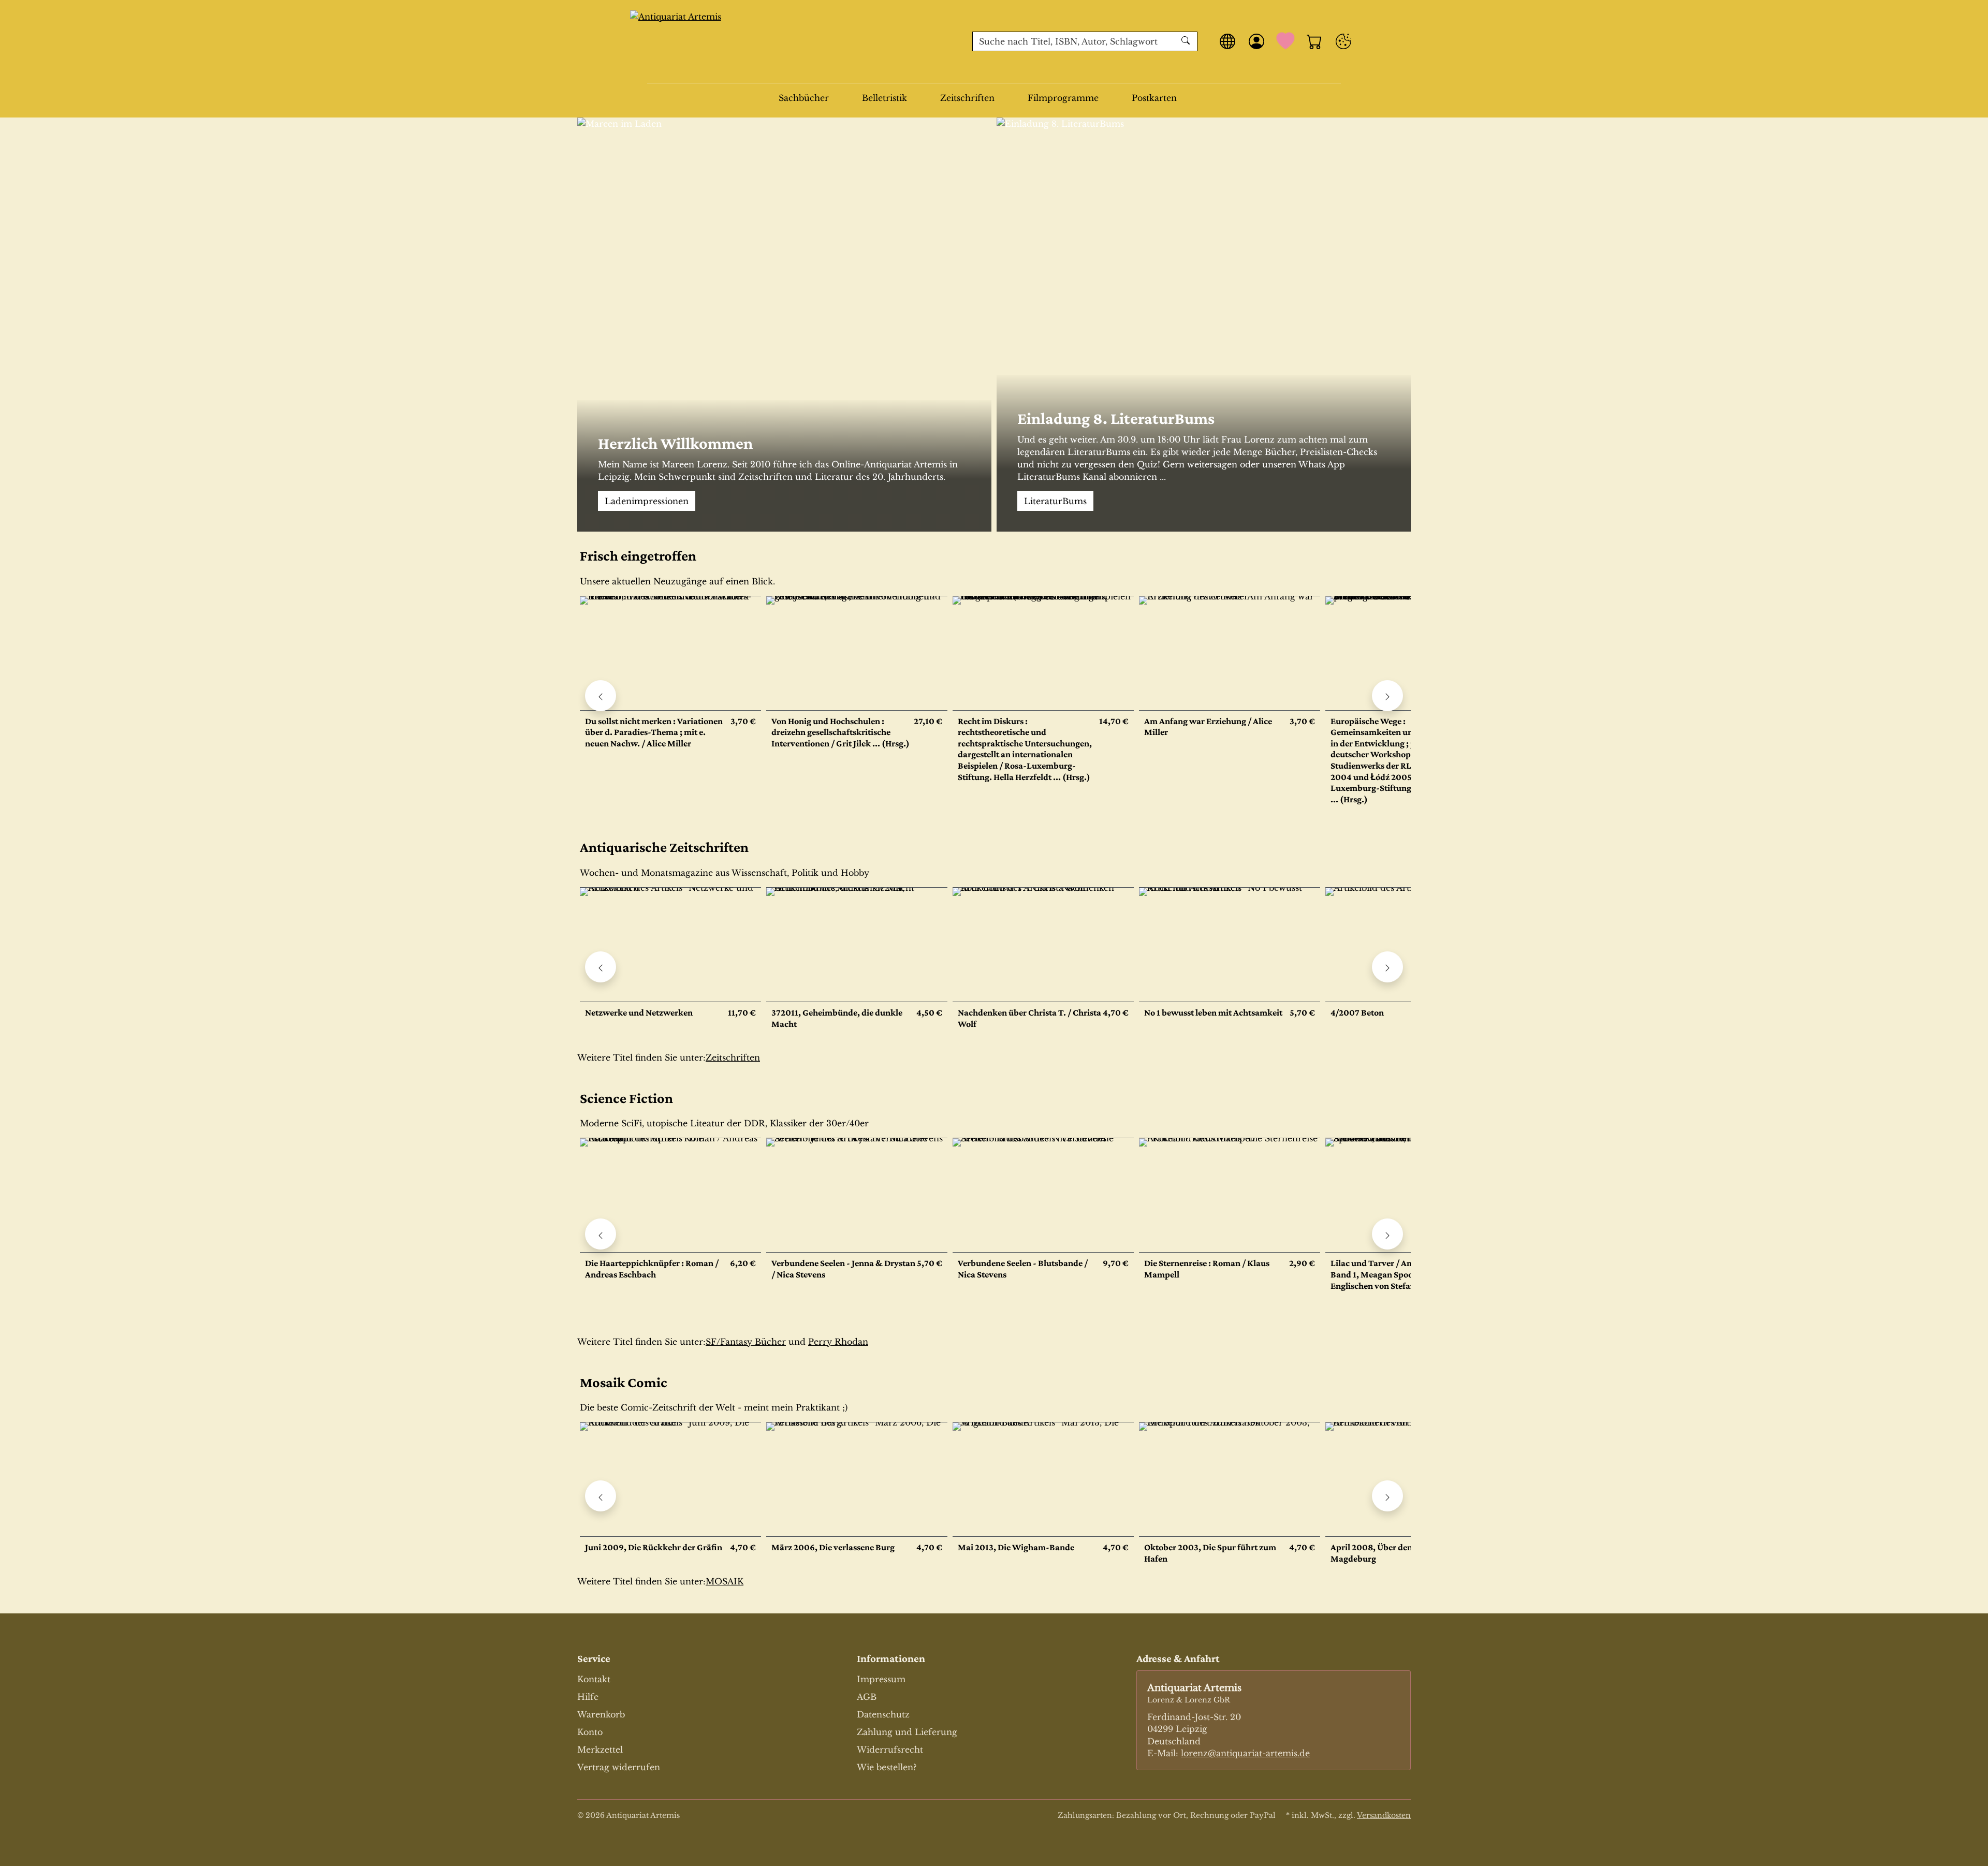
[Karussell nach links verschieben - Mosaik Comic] (601, 1496)
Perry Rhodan (838, 1342)
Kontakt (594, 1679)
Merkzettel (600, 1750)
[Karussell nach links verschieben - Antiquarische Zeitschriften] (601, 967)
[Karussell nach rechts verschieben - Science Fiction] (1387, 1234)
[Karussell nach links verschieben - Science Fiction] (601, 1234)
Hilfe (588, 1697)
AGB (867, 1697)
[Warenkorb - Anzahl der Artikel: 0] (1314, 41)
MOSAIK (725, 1581)
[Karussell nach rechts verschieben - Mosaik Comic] (1387, 1496)
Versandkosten (1384, 1815)
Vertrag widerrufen (619, 1767)
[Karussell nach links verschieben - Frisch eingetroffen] (601, 696)
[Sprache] (1227, 41)
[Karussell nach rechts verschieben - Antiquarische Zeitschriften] (1387, 967)
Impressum (881, 1679)
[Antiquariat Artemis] (794, 41)
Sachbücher (804, 98)
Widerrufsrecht (890, 1750)
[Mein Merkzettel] (1285, 41)
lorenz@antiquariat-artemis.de (1245, 1753)
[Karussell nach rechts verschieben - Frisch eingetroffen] (1387, 696)
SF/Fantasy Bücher (746, 1342)
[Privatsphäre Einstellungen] (1343, 41)
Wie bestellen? (887, 1767)
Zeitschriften (967, 98)
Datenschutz (883, 1714)
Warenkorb (601, 1714)
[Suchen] (1187, 41)
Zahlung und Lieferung (907, 1732)
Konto (590, 1732)
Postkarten (1154, 98)
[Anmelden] (1256, 41)
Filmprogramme (1063, 98)
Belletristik (885, 98)
